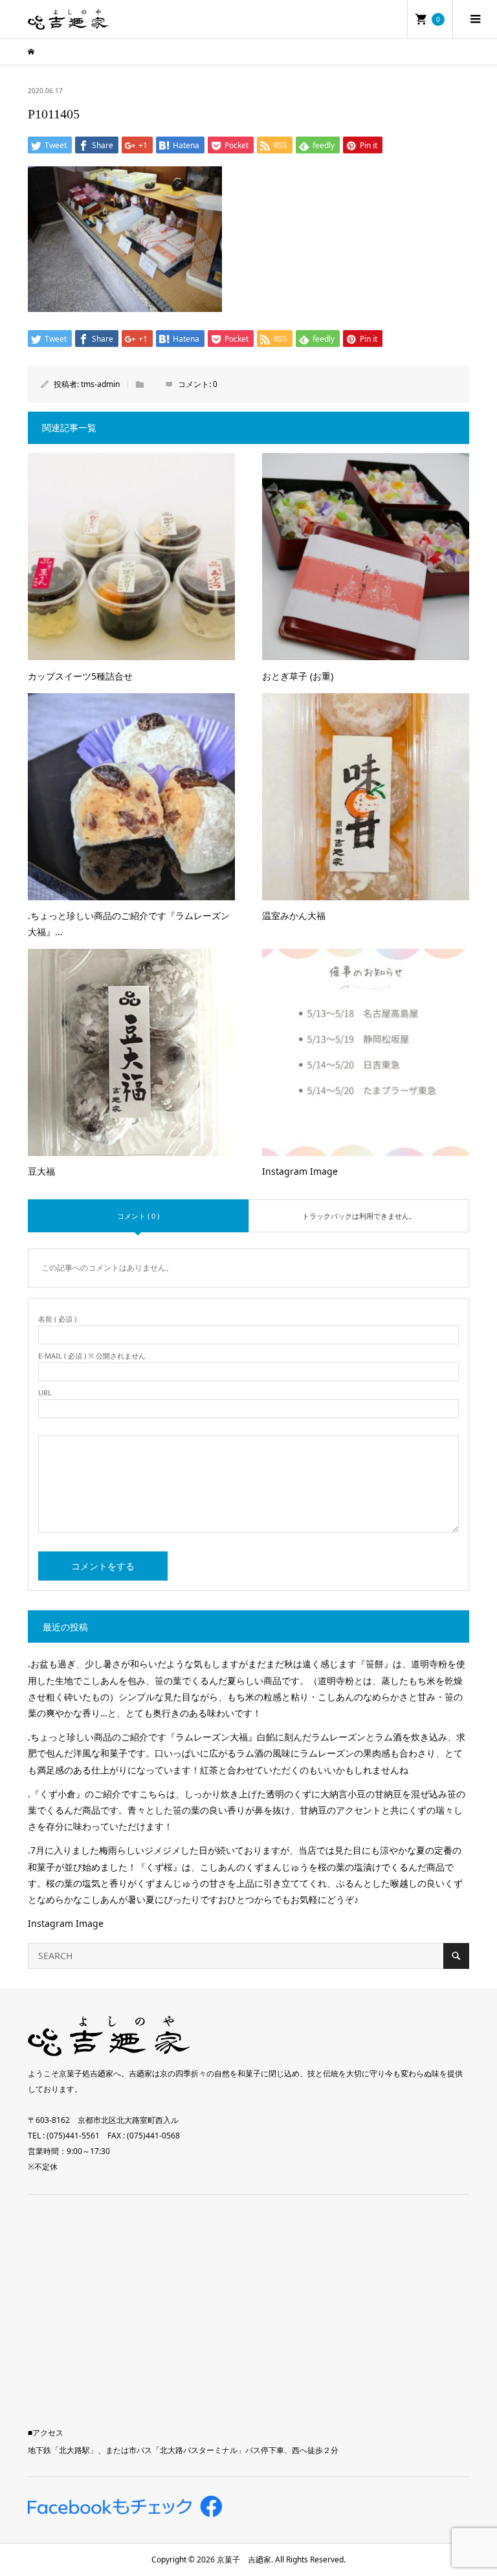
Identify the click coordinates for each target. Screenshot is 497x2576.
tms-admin (100, 384)
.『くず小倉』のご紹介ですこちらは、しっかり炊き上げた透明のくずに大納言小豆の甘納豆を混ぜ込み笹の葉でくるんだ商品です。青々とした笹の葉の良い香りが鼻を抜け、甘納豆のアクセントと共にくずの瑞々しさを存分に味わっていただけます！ (247, 1810)
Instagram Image (66, 1923)
